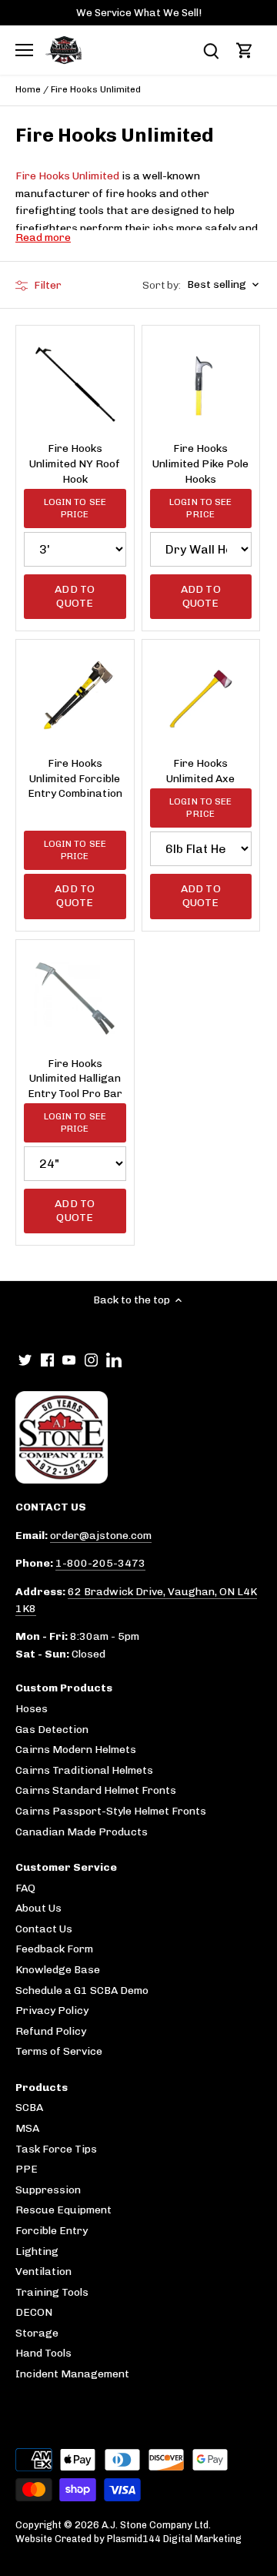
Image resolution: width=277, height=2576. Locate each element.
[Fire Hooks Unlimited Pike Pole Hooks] (201, 385)
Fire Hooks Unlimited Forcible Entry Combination (75, 778)
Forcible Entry (52, 2231)
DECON (34, 2312)
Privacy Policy (52, 2011)
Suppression (48, 2190)
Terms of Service (59, 2051)
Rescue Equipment (63, 2210)
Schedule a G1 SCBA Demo (82, 1991)
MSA (27, 2128)
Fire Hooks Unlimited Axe (200, 771)
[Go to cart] (245, 50)
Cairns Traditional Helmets (84, 1770)
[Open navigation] (24, 50)
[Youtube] (69, 1360)
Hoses (32, 1709)
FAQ (25, 1888)
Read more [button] (43, 238)
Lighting (37, 2251)
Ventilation (43, 2272)
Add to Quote (75, 596)
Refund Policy (51, 2031)
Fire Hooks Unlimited (67, 176)
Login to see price (75, 508)
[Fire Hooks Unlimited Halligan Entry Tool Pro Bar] (75, 999)
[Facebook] (47, 1360)
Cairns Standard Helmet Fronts (96, 1790)
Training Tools (52, 2292)
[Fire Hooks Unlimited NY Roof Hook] (75, 385)
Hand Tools (43, 2353)
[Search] (211, 50)
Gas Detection (52, 1730)
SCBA (29, 2108)
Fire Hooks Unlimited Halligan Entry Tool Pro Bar (75, 1079)
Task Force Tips (56, 2149)
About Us (38, 1908)
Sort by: (162, 286)
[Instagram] (91, 1360)
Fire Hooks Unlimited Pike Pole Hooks (200, 463)
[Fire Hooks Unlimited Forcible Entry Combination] (75, 699)
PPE (27, 2169)
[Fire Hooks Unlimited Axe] (201, 699)
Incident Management (72, 2374)
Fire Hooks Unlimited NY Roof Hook (75, 463)
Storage (37, 2333)
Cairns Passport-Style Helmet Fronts (111, 1811)
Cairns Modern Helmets (76, 1750)
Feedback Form (54, 1949)
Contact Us (44, 1929)
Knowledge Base (58, 1970)
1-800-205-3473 (100, 1563)
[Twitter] (25, 1360)
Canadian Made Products (82, 1832)
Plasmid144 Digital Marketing (174, 2539)
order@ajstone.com (101, 1536)
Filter (47, 285)
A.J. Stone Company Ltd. (156, 2525)
